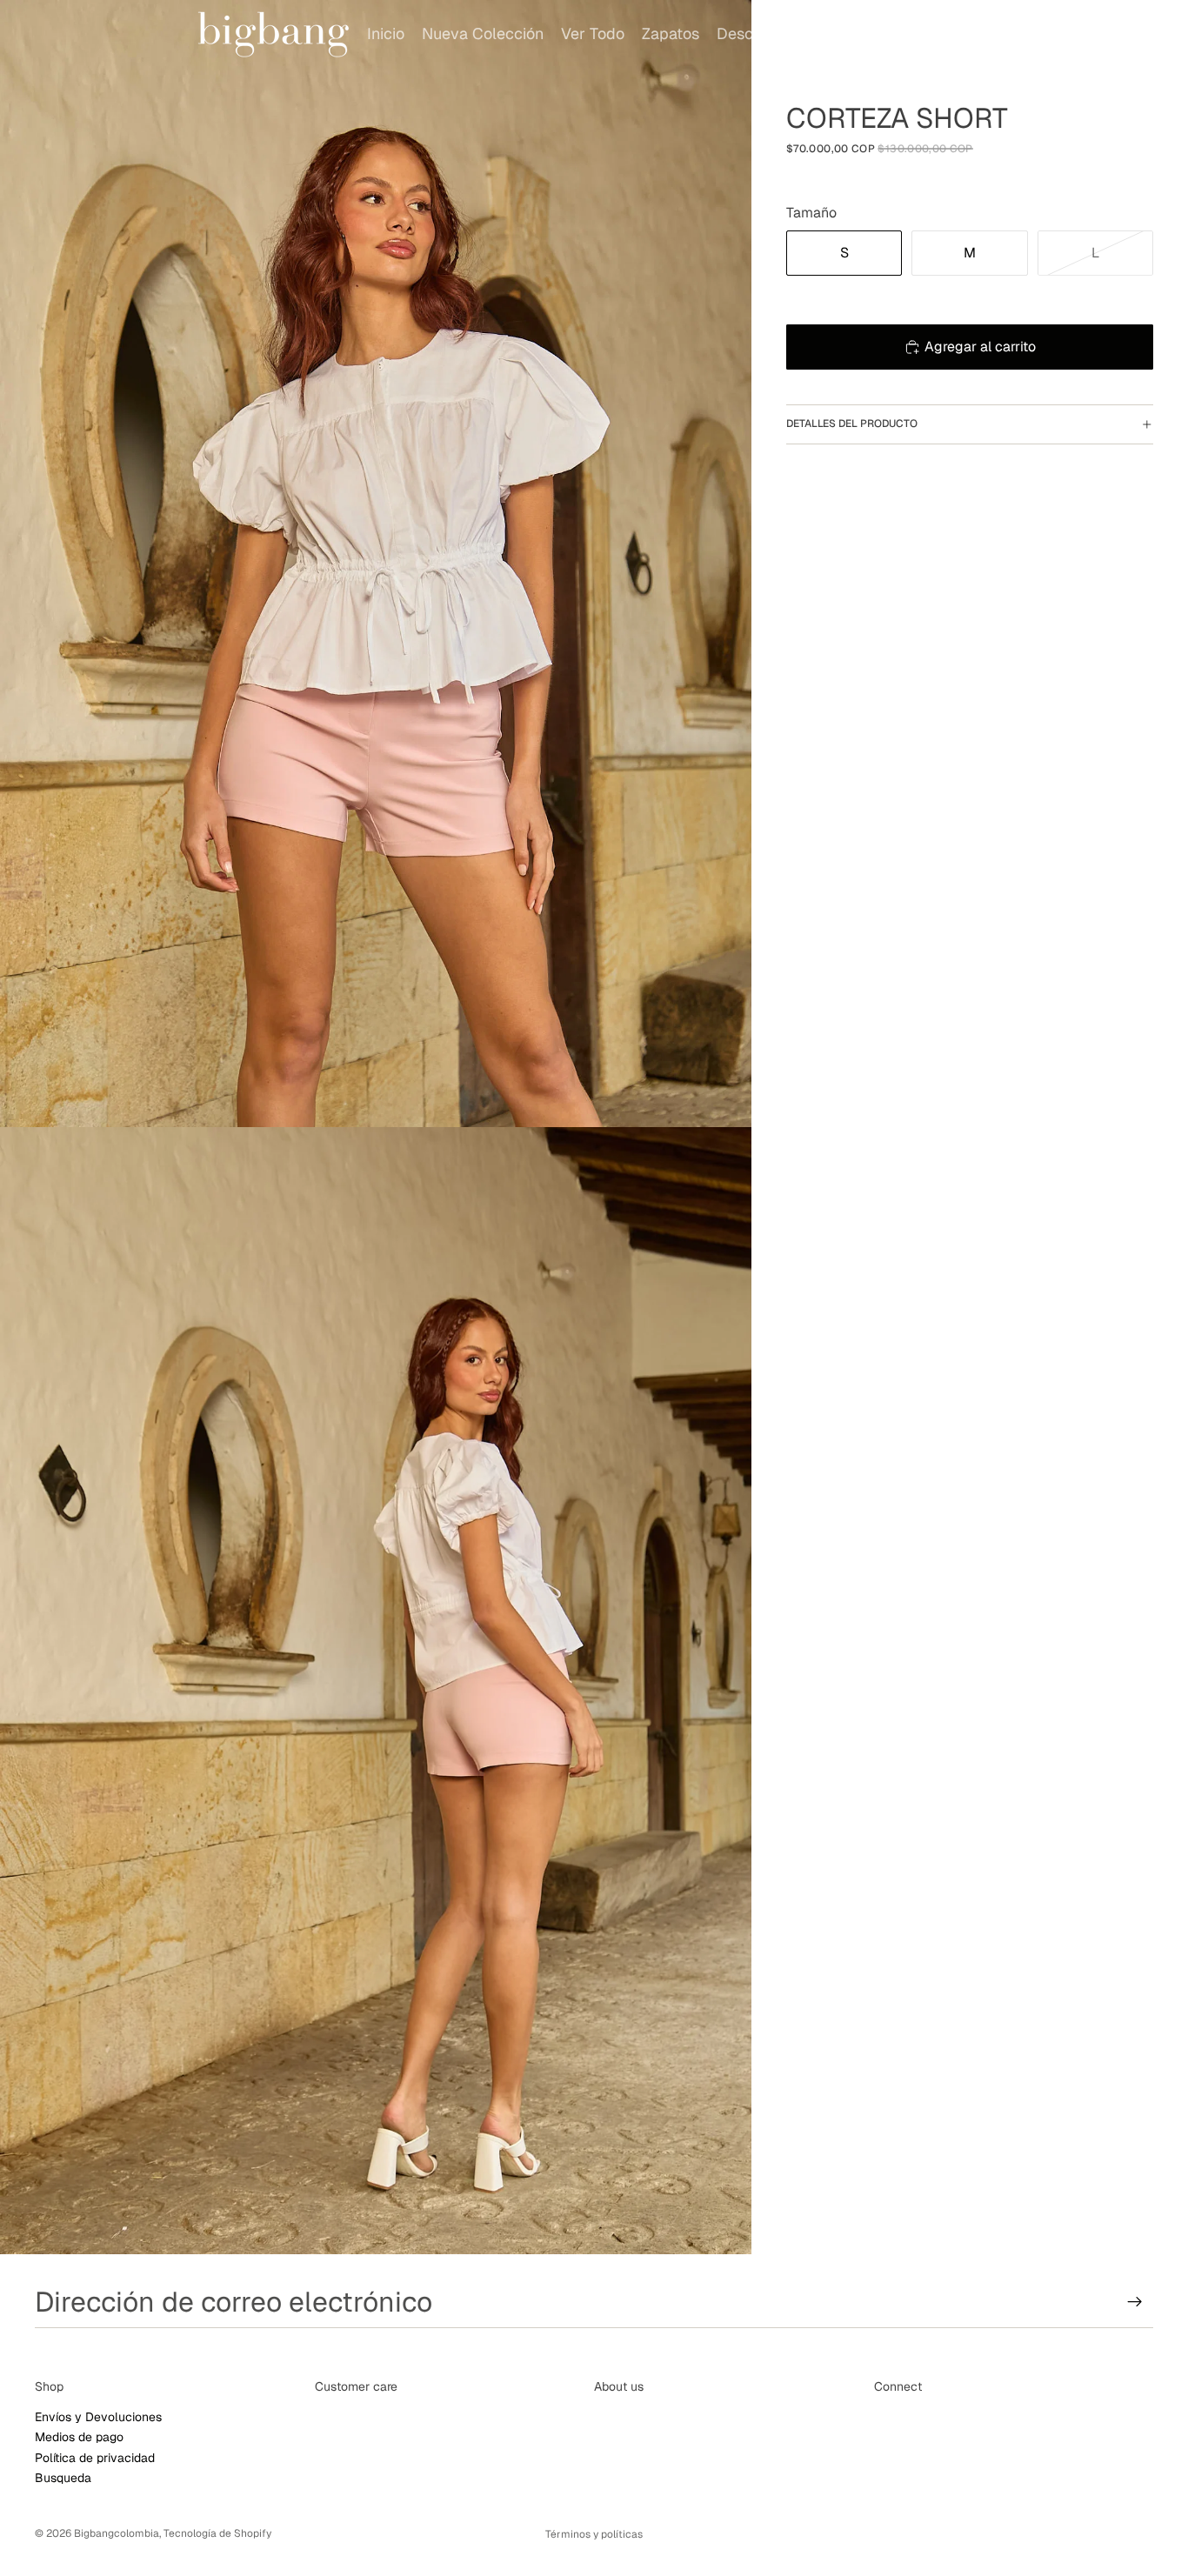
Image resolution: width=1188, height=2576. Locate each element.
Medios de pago (79, 2437)
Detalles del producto (852, 424)
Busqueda (63, 2478)
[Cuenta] (1096, 34)
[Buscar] (1059, 34)
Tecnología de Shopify (217, 2533)
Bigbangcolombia (117, 2533)
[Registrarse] (1135, 2302)
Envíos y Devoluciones (98, 2417)
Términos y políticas (594, 2534)
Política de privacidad (95, 2457)
